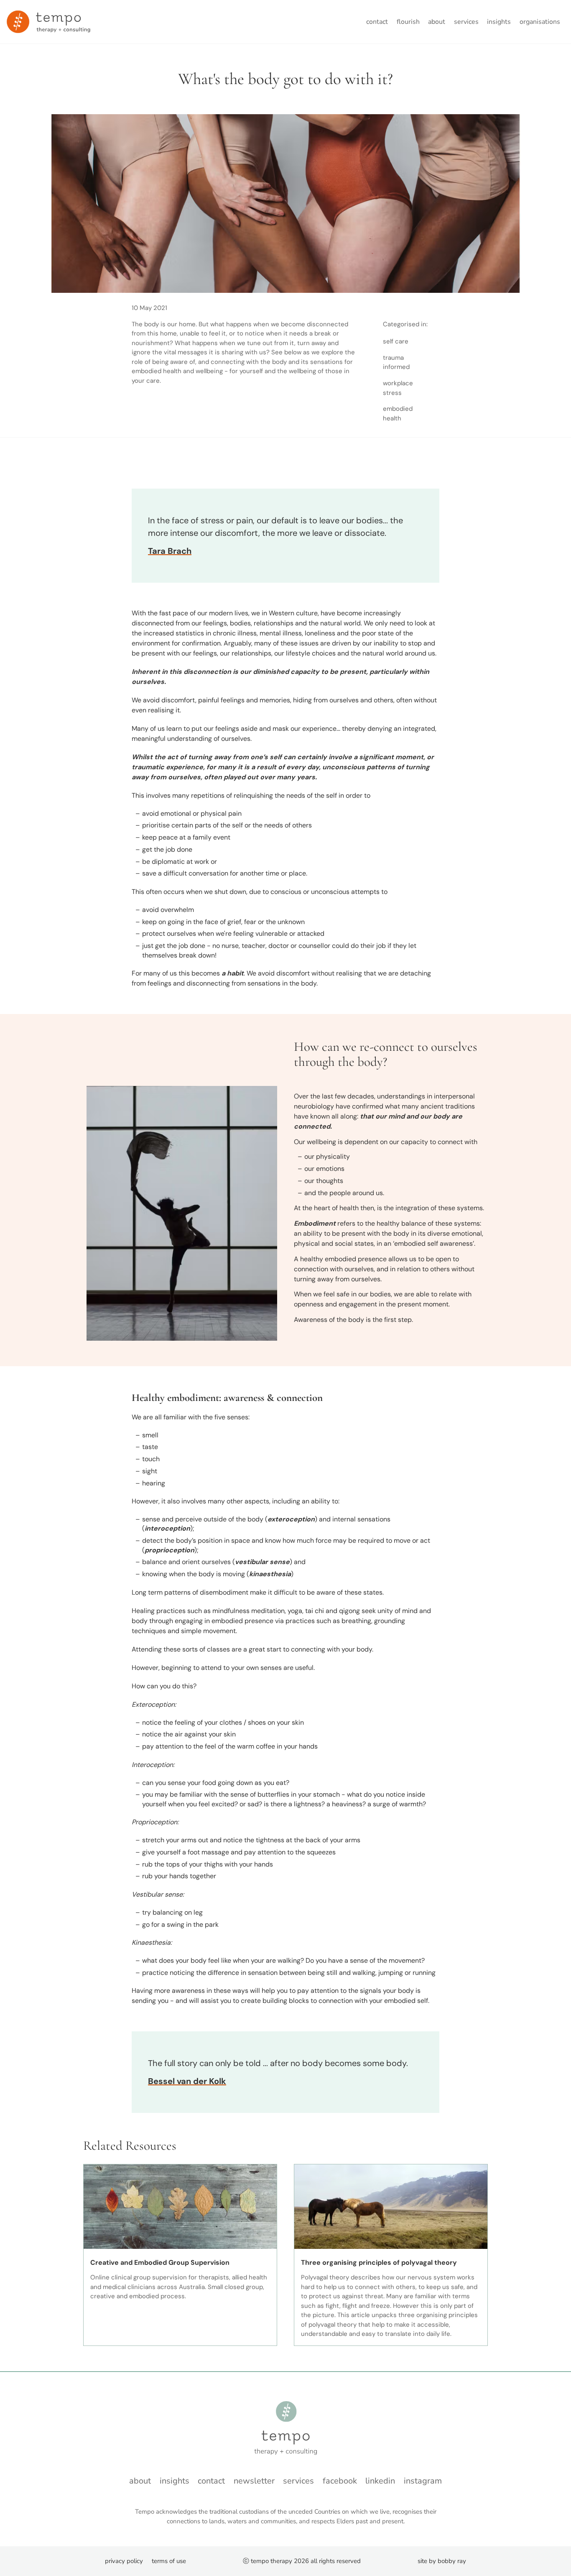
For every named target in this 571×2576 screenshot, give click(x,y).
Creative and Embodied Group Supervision (160, 2262)
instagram (423, 2481)
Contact (377, 22)
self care (396, 341)
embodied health (398, 414)
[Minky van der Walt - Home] (48, 22)
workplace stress (398, 388)
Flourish (408, 22)
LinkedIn (380, 2481)
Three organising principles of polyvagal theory (379, 2262)
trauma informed (396, 362)
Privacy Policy (124, 2561)
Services (466, 22)
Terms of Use (169, 2561)
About (437, 22)
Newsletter (254, 2481)
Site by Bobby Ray (442, 2561)
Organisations (540, 22)
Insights (499, 22)
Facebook (340, 2481)
